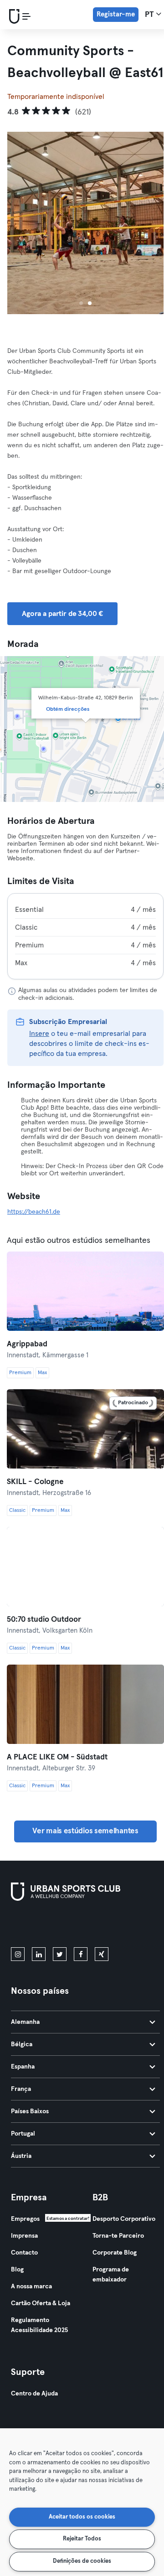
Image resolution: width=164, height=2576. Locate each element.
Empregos (25, 2219)
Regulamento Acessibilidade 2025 (39, 2325)
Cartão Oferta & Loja (41, 2303)
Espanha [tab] (23, 2067)
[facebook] (81, 1954)
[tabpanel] (85, 936)
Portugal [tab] (23, 2134)
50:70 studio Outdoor (44, 1620)
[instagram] (18, 1954)
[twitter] (60, 1954)
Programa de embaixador (111, 2275)
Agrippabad (27, 1344)
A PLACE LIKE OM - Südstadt (57, 1757)
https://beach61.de (34, 1212)
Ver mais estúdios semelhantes (85, 1831)
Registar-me (116, 14)
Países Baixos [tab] (30, 2111)
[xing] (102, 1954)
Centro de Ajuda (34, 2394)
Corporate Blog (115, 2253)
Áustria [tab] (21, 2156)
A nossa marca (31, 2286)
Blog (17, 2270)
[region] (82, 2502)
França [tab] (21, 2089)
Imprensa (24, 2236)
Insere (39, 1034)
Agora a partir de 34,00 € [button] (62, 614)
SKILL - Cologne (35, 1482)
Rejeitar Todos (82, 2539)
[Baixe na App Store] (42, 1926)
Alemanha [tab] (25, 2022)
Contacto (24, 2253)
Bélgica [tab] (22, 2044)
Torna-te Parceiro (118, 2236)
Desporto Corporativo (124, 2219)
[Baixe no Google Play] (108, 1926)
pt (150, 15)
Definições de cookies (82, 2561)
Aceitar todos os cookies (82, 2517)
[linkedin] (39, 1954)
